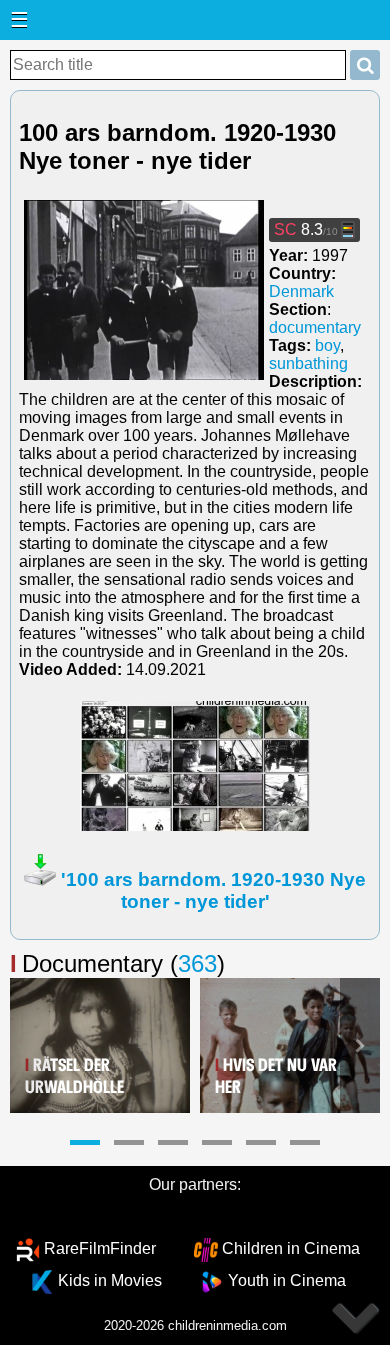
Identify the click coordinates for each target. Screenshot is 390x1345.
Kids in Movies (110, 1280)
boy (327, 345)
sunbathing (308, 363)
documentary (315, 327)
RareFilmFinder (100, 1248)
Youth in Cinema (287, 1280)
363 (197, 963)
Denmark (301, 291)
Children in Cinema (291, 1248)
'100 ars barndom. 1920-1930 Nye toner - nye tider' (213, 890)
